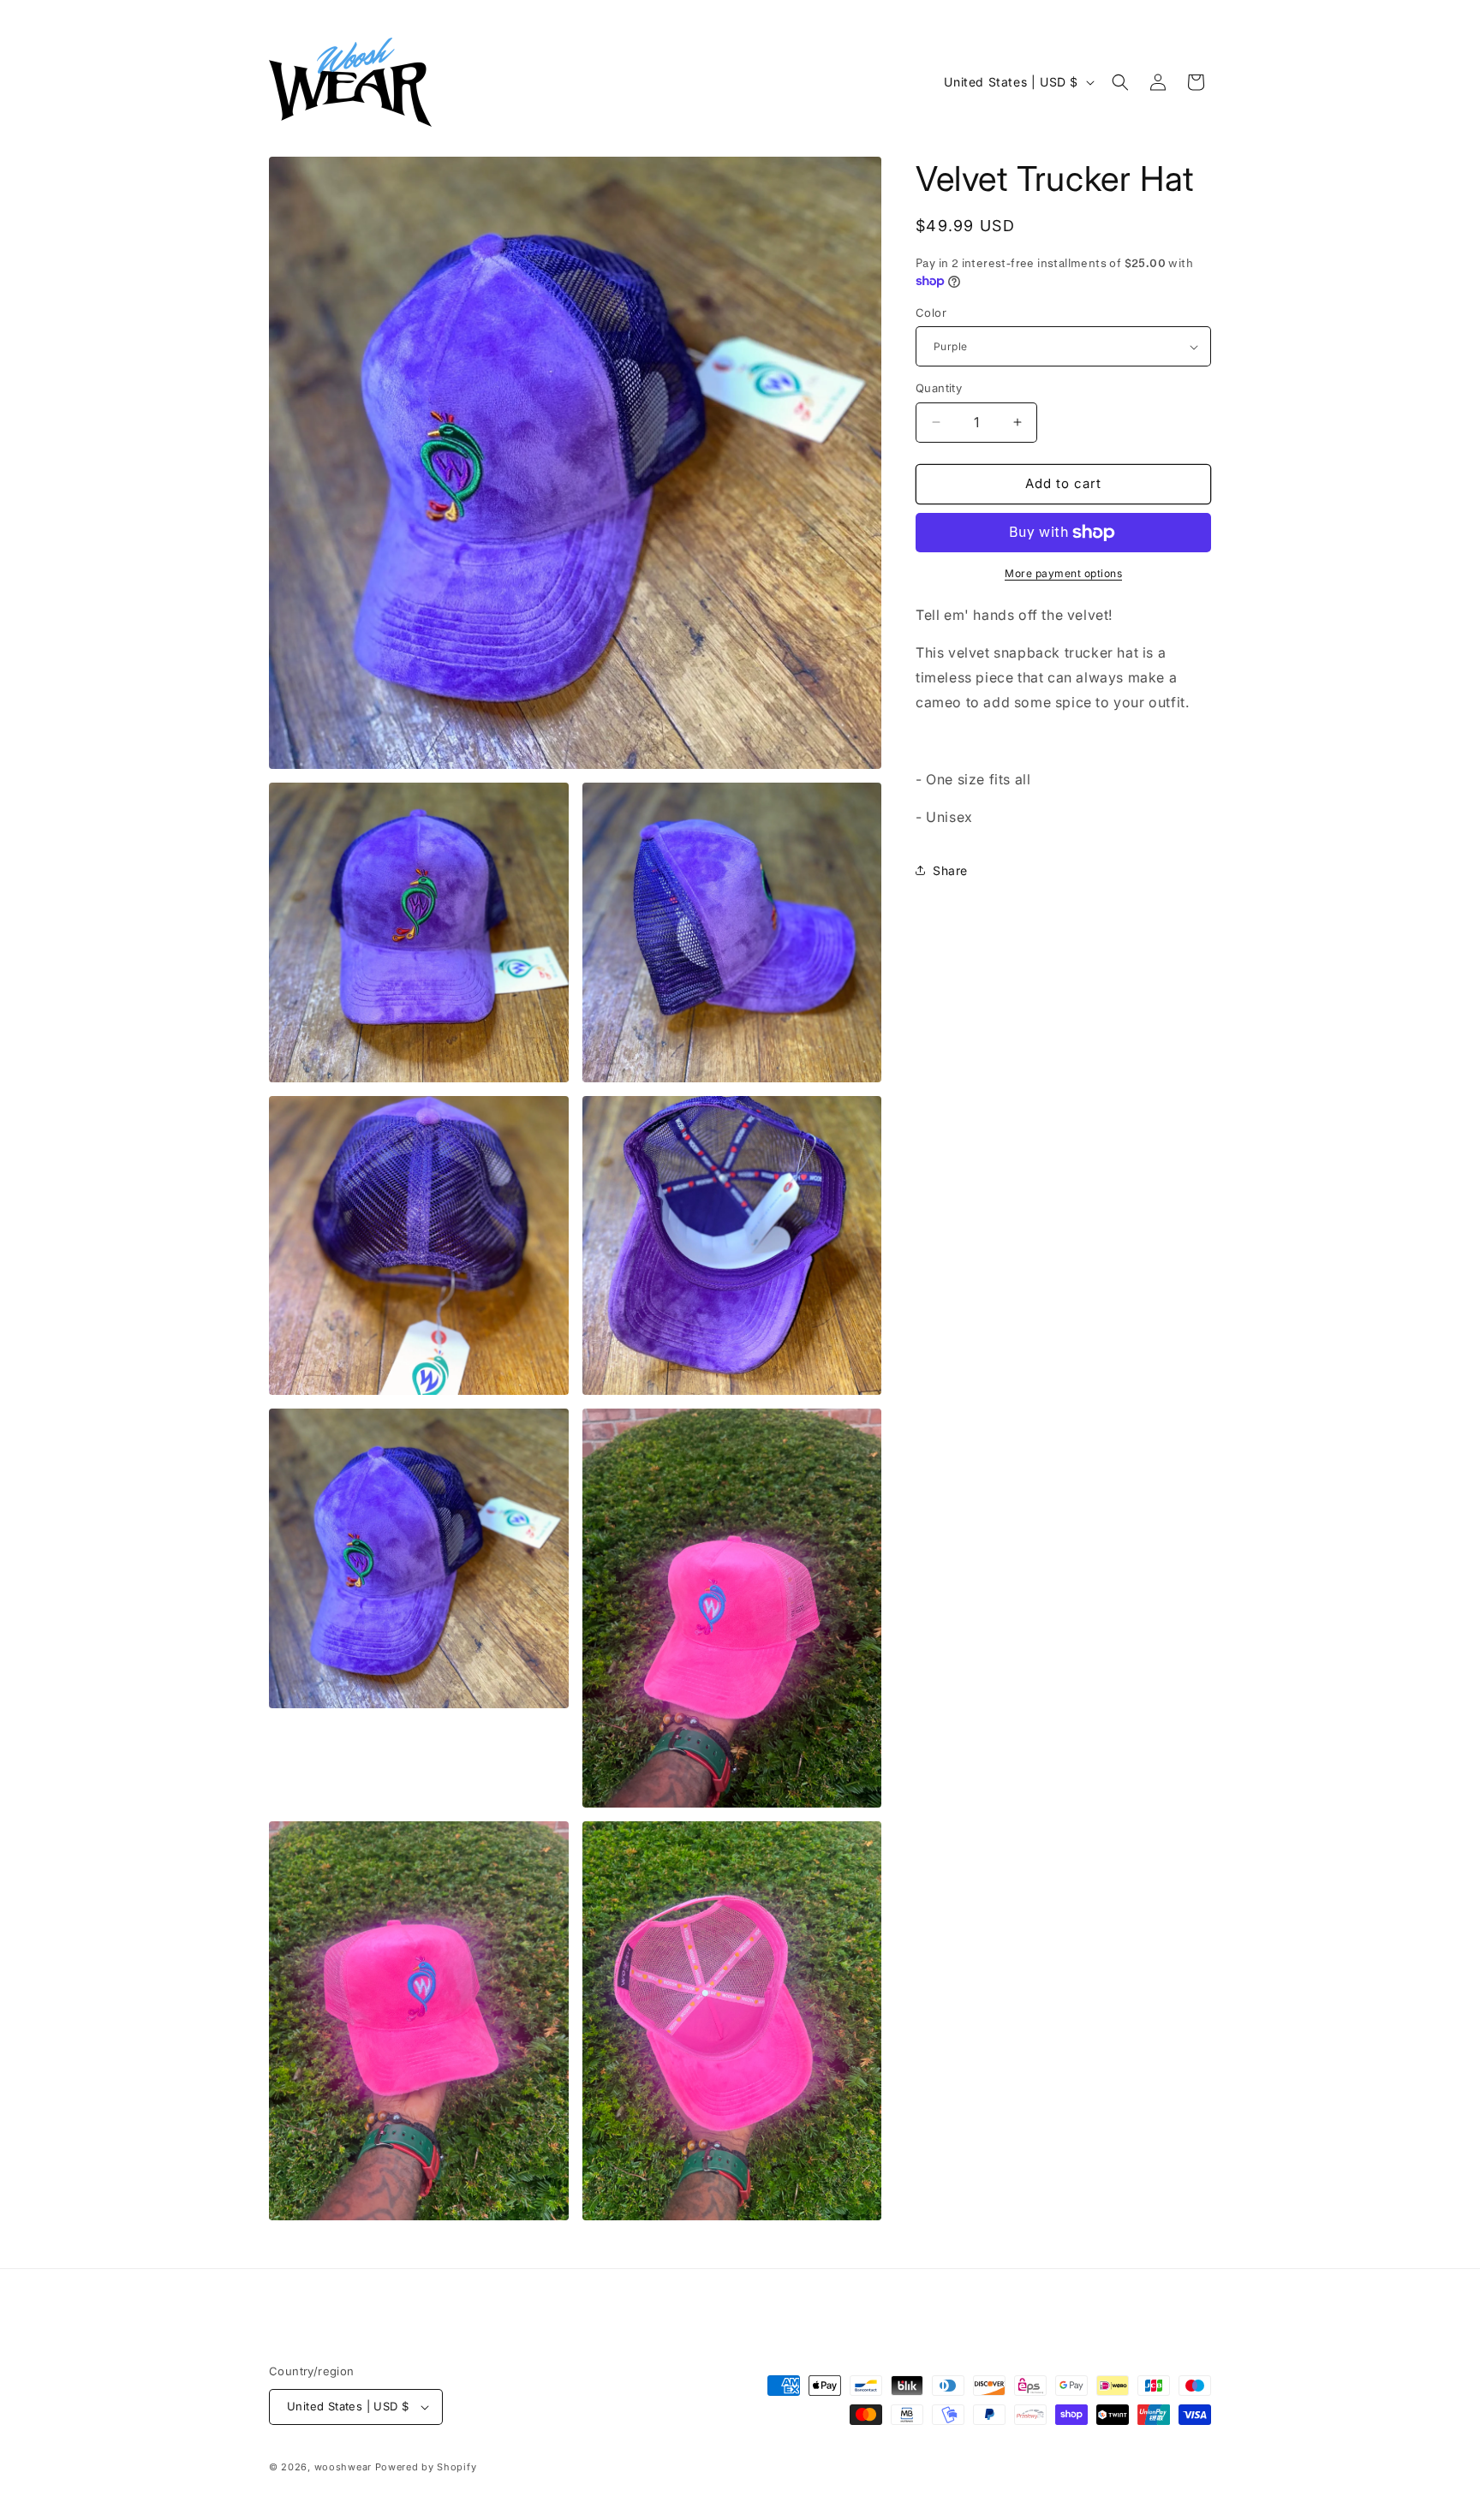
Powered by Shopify (426, 2467)
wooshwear (343, 2467)
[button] (1120, 82)
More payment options (1063, 573)
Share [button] (950, 870)
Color (931, 313)
